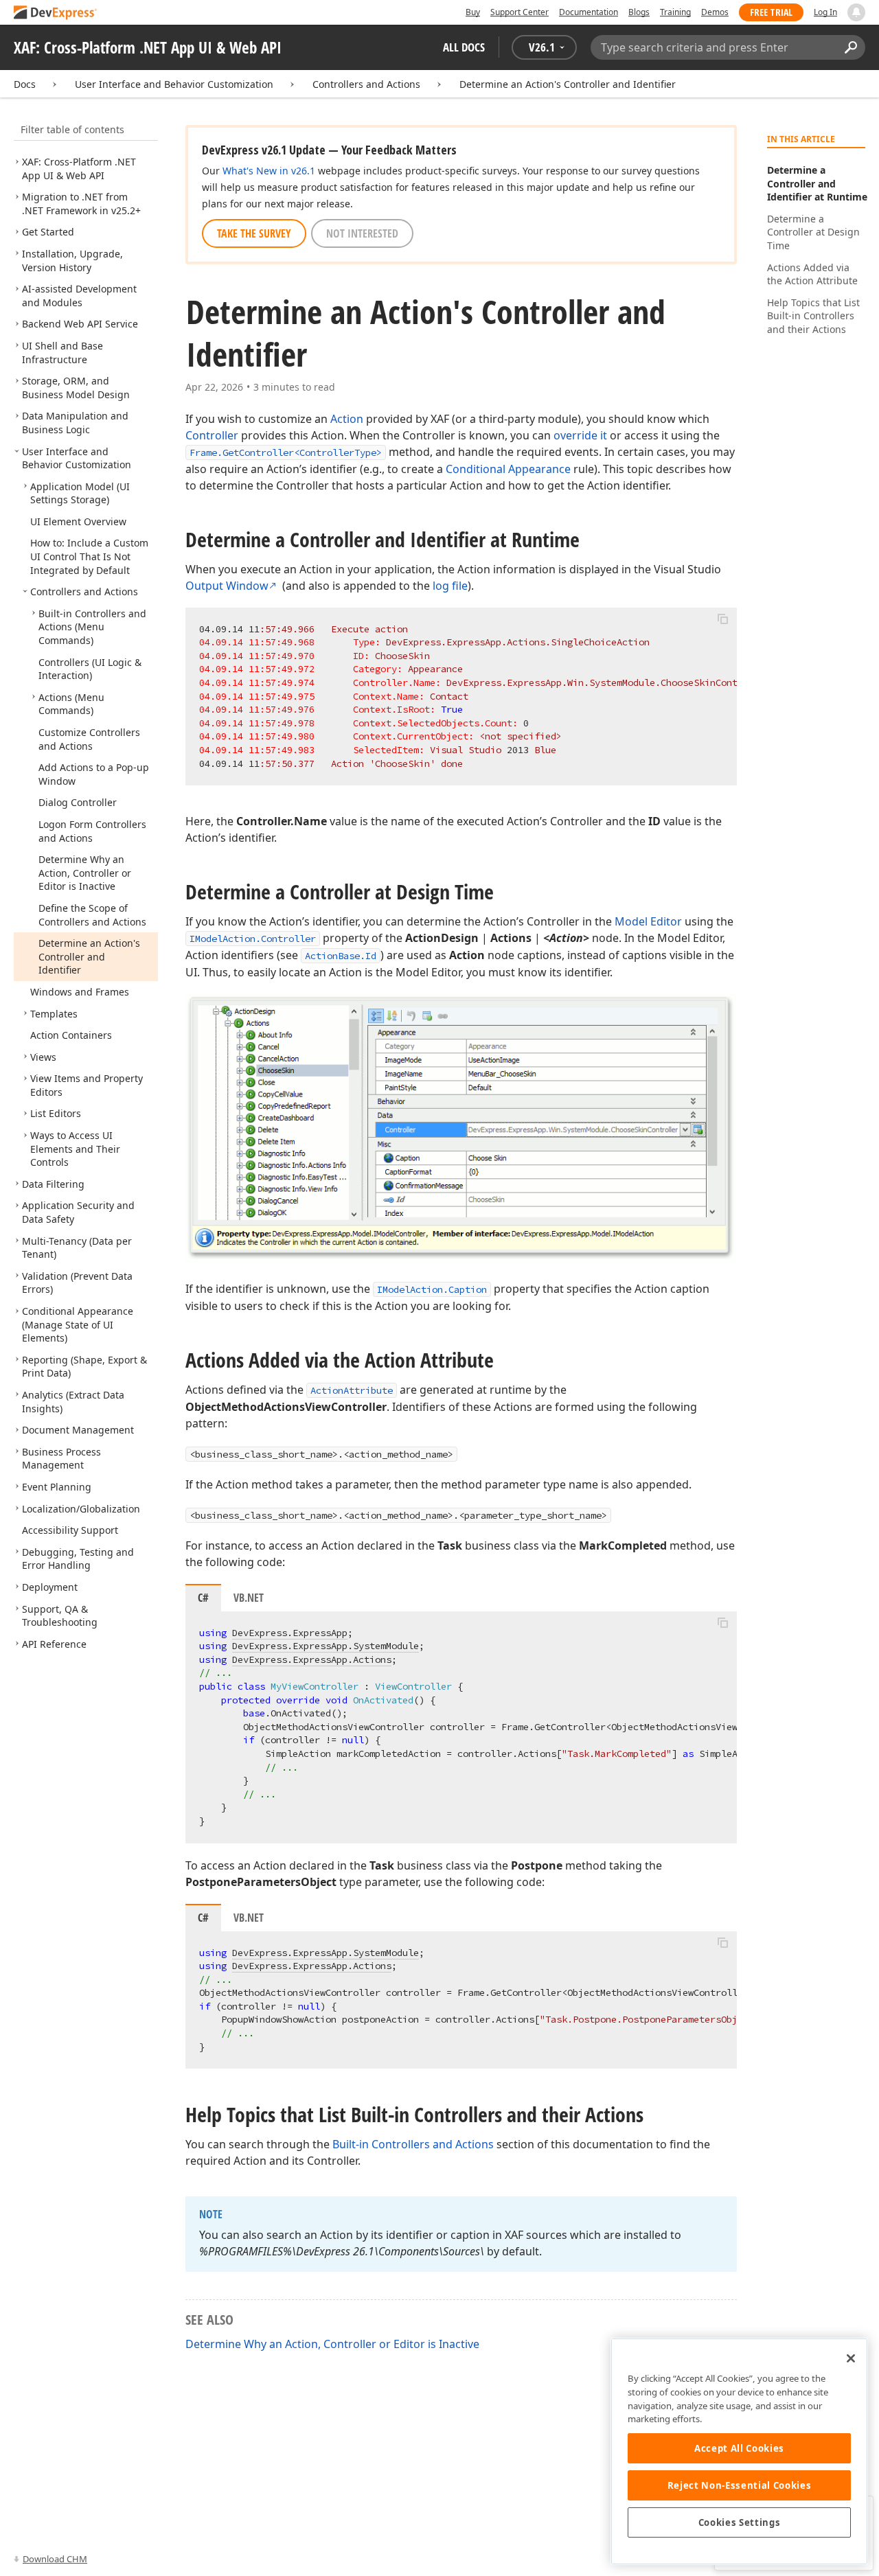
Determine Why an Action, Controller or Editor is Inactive (332, 2344)
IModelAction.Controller (253, 939)
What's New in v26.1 (269, 171)
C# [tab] (203, 1598)
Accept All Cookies (739, 2448)
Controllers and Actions (366, 84)
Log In (825, 12)
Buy (473, 12)
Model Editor (648, 921)
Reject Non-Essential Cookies (739, 2485)
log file (450, 586)
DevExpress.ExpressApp (290, 1633)
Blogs (639, 12)
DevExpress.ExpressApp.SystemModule (326, 1646)
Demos (715, 12)
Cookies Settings (740, 2522)
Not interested (362, 233)
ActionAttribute (352, 1390)
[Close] (851, 2358)
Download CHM (55, 2559)
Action (347, 419)
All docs (464, 47)
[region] (739, 2451)
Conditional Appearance (508, 469)
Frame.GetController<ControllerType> (286, 452)
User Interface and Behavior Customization (174, 84)
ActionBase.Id (341, 956)
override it (580, 435)
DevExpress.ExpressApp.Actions (312, 1659)
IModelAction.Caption (432, 1289)
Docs (25, 84)
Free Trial (771, 12)
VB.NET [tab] (249, 1598)
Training (675, 12)
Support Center (520, 12)
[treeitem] (79, 169)
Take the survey (254, 233)
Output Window (227, 586)
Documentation (589, 12)
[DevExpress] (56, 13)
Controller (212, 435)
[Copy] (722, 619)
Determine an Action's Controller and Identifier (568, 84)
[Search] (851, 47)
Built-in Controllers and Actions (413, 2144)
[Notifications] (856, 12)
